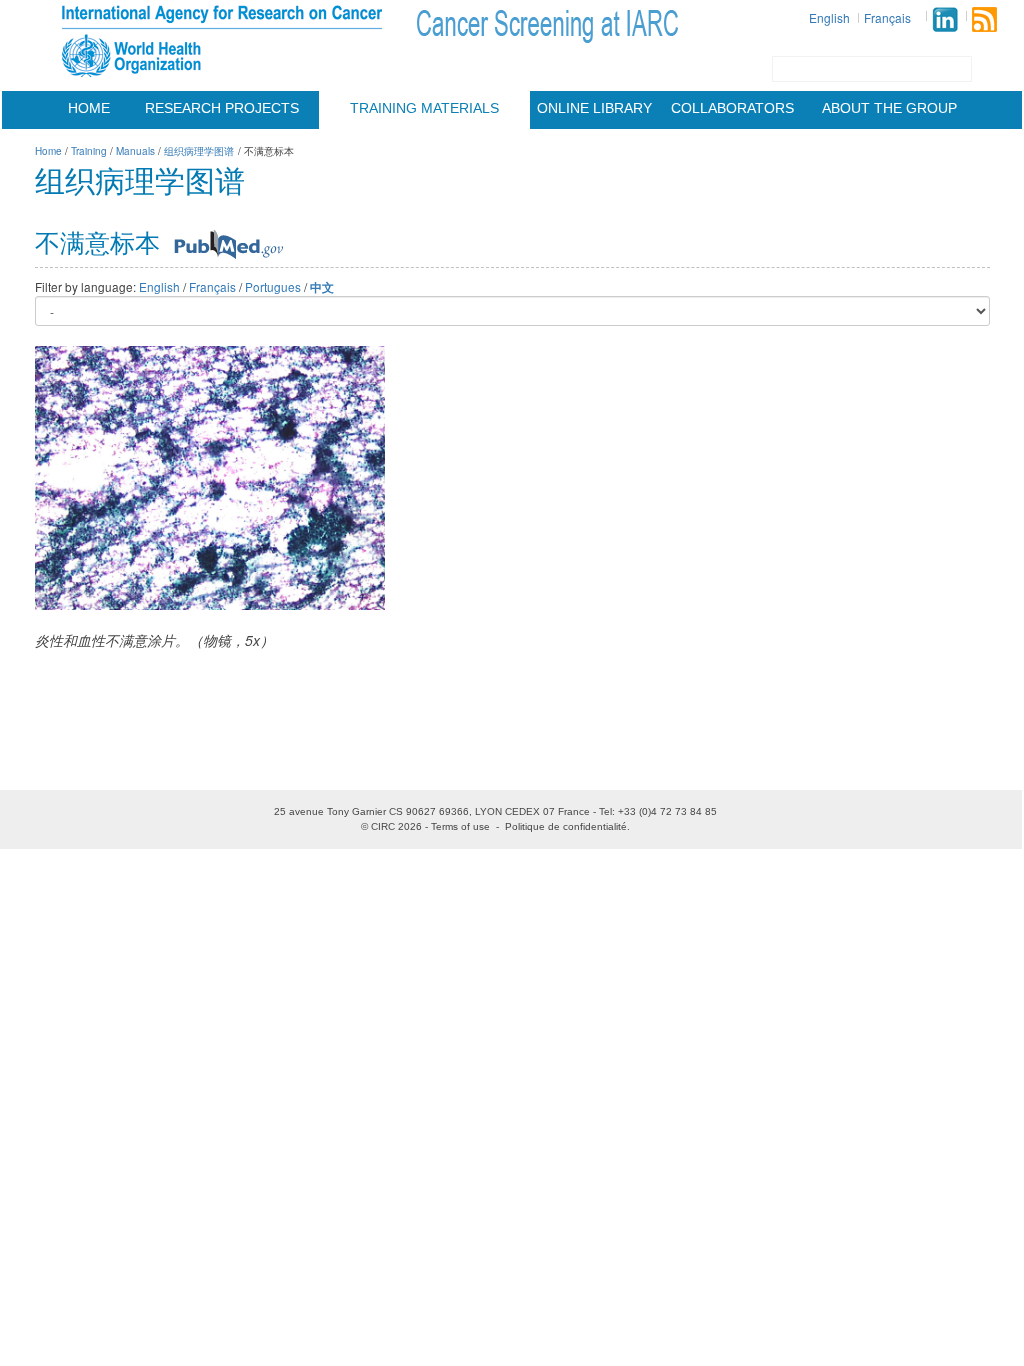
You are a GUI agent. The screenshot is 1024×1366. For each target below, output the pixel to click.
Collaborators (732, 108)
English (829, 17)
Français (887, 17)
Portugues (273, 286)
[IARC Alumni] (945, 19)
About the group (889, 108)
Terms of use (460, 826)
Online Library (594, 108)
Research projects (222, 108)
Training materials (424, 108)
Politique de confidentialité (566, 826)
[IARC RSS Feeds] (984, 19)
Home (89, 108)
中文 (322, 287)
